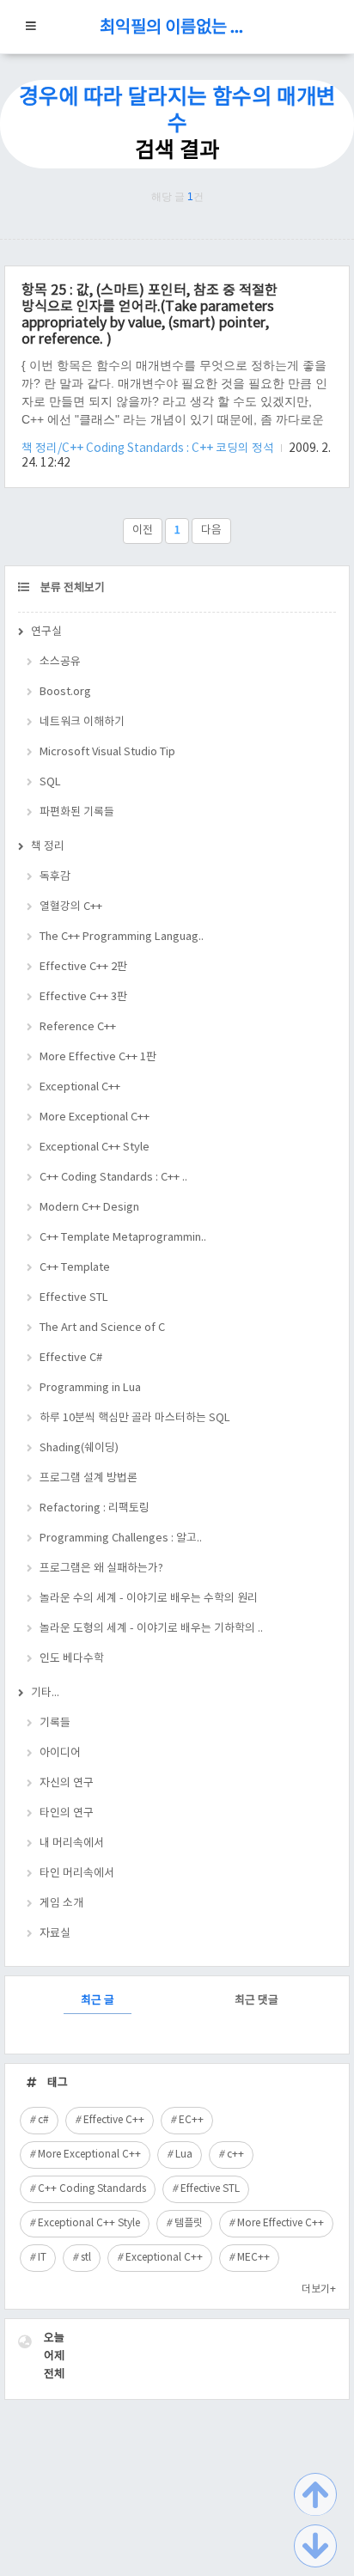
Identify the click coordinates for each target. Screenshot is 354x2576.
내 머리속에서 (72, 1843)
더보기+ (319, 2289)
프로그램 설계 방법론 (88, 1478)
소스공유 (60, 662)
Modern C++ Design (89, 1208)
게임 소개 (61, 1904)
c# (43, 2120)
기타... (45, 1693)
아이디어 (60, 1753)
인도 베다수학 (72, 1659)
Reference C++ (78, 1027)
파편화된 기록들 (77, 812)
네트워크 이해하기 (82, 722)
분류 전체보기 (71, 588)
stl (86, 2258)
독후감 (55, 877)
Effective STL (74, 1298)
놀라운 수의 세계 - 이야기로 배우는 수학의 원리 (149, 1599)
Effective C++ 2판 (83, 967)
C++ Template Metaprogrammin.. (123, 1238)
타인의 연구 (67, 1813)
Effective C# (71, 1358)
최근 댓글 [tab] (256, 2001)
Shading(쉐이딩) (79, 1448)
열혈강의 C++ (71, 907)
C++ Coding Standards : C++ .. (113, 1178)
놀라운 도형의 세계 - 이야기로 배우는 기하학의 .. (151, 1629)
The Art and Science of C (102, 1328)
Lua (184, 2155)
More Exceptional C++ (95, 1117)
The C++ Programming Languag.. (122, 937)
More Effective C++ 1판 (98, 1057)
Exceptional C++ (80, 1087)
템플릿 (189, 2223)
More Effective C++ (281, 2223)
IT (42, 2258)
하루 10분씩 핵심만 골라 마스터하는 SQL (135, 1418)
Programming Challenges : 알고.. (121, 1538)
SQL (50, 782)
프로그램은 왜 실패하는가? (101, 1569)
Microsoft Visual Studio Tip (107, 752)
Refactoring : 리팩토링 (95, 1508)
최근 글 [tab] (98, 2001)
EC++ (191, 2120)
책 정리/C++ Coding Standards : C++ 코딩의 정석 (149, 449)
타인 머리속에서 (77, 1874)
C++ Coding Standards (92, 2189)
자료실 (55, 1934)
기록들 (55, 1723)
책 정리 (48, 847)
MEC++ (253, 2258)
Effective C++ (114, 2120)
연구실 (46, 632)
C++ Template (75, 1268)
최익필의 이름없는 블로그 (177, 28)
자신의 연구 (67, 1783)
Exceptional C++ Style (95, 1148)
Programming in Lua (90, 1388)
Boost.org (65, 692)
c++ (235, 2155)
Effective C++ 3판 (83, 997)
